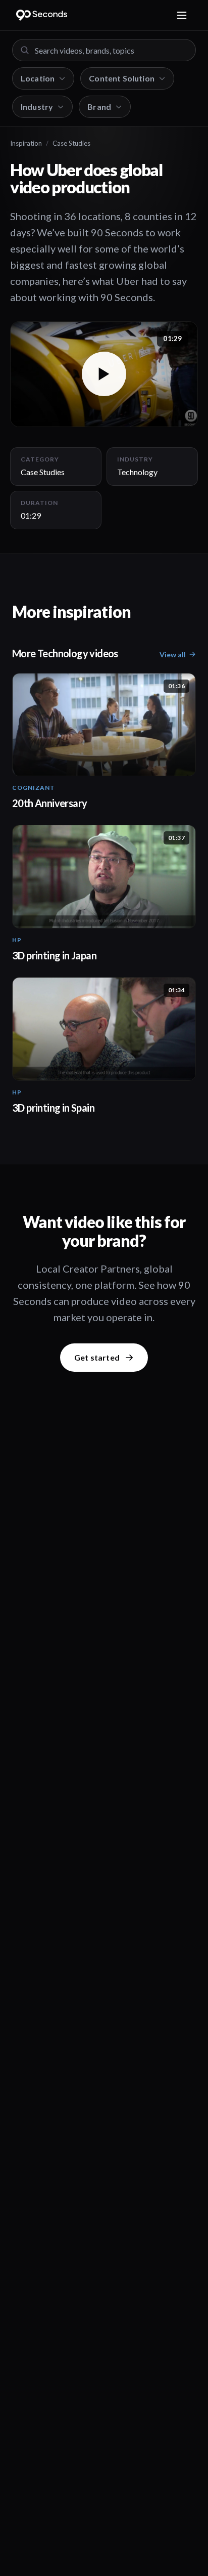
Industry (37, 107)
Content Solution (122, 78)
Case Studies (71, 143)
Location (38, 78)
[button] (104, 374)
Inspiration (26, 143)
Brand (99, 107)
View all (173, 654)
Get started (97, 1357)
